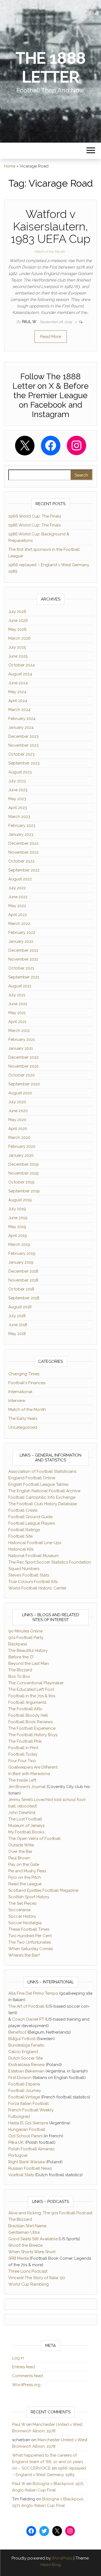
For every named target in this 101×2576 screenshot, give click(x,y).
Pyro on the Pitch (25, 1877)
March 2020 (19, 1138)
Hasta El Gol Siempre (28, 2123)
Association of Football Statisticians (42, 1471)
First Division (20, 2078)
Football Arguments (27, 1702)
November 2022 (23, 852)
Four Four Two (22, 1761)
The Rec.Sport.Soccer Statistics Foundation (50, 1562)
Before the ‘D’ (21, 1657)
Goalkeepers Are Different (33, 1767)
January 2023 (21, 834)
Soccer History (22, 1916)
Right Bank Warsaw (27, 2162)
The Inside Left (22, 1780)
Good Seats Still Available (33, 2239)
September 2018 (24, 1298)
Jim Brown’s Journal (27, 1787)
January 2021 (21, 1048)
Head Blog (51, 2565)
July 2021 (17, 995)
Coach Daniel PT (28, 2019)
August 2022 (20, 879)
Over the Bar (20, 1852)
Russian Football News (30, 2168)
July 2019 (17, 1209)
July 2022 (17, 888)
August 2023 (20, 772)
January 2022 (21, 941)
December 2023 (23, 736)
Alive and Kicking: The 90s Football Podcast (50, 2213)
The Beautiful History (28, 1651)
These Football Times (29, 1929)
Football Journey (25, 2091)
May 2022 (17, 906)
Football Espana (24, 2084)
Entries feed (23, 2367)
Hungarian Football (27, 2129)
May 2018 (17, 1334)
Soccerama (19, 1910)
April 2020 (18, 1129)
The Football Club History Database (43, 1504)
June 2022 (18, 897)
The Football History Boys (33, 1735)
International (20, 1392)
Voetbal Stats (21, 2175)
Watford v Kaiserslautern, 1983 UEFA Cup (51, 227)
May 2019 (17, 1227)
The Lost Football (25, 1819)
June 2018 (18, 1325)
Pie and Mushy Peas (27, 1871)
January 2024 (21, 727)
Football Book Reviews (30, 1722)
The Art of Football (26, 2006)
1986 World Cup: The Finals (34, 525)
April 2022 (18, 915)
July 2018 (17, 1316)
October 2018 (21, 1289)
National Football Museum (34, 1556)
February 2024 (22, 719)
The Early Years (23, 1418)
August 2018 (20, 1307)
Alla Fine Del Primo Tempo (33, 1993)
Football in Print (23, 1748)
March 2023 (19, 817)
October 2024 (22, 665)
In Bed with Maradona (29, 1774)
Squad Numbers (24, 1569)
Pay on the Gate (24, 1864)
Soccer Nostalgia (25, 1923)
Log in (18, 2358)
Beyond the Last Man (29, 1663)
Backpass (18, 1644)
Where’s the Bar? (24, 1955)
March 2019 (19, 1245)
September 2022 (24, 870)
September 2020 (24, 1084)
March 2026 (20, 638)
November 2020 (24, 1066)
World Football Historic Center (37, 1588)
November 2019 (23, 1173)
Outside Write (21, 1845)
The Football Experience (32, 1728)
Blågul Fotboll (22, 2039)
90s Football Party (26, 1638)
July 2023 (17, 781)
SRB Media (19, 2258)
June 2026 (18, 620)
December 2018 (23, 1271)
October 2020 (22, 1075)
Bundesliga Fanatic (27, 2045)
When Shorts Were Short (32, 2252)
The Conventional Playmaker (36, 1683)
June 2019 (18, 1218)
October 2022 (21, 861)
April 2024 (18, 701)
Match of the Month (49, 252)
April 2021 (17, 1022)
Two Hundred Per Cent (30, 1936)
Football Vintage (24, 2097)
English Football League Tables (38, 1484)
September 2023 (24, 763)
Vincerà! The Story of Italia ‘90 (37, 2278)
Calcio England (23, 2052)
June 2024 (18, 683)
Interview (17, 1401)
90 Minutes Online (25, 1631)
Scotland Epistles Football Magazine (43, 1890)
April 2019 (18, 1236)
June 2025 (18, 656)
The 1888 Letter (50, 68)
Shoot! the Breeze (25, 2245)
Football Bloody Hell (28, 1715)
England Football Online (32, 1478)
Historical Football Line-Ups (35, 1543)
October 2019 (21, 1182)
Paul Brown (19, 1858)
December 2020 (24, 1057)
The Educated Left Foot (31, 1689)
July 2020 (17, 1102)
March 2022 (19, 924)
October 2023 (21, 754)
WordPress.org (26, 2385)
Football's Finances (27, 1383)
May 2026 (18, 629)
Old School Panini (25, 2136)
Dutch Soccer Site (26, 2058)
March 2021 (19, 1031)
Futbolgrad (19, 2117)
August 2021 (20, 986)
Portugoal (18, 2155)
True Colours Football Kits (33, 1582)
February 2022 (22, 933)
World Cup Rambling (29, 2284)
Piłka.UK (16, 2142)
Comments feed (27, 2376)
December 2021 (23, 950)
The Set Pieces (22, 1903)
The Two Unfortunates (30, 1942)
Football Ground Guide (30, 1517)
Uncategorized (23, 1427)
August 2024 (20, 674)
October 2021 (21, 968)
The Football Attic (25, 1709)
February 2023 (22, 826)
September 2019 (24, 1191)
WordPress (62, 2558)
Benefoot (17, 2032)
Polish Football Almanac (32, 2149)
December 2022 (23, 843)
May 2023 (17, 799)
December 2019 (23, 1164)
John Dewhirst (22, 1813)
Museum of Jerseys (26, 1826)
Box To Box (19, 1676)
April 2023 (18, 808)
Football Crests (23, 1510)
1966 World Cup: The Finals (35, 516)
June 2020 (18, 1111)
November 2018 (23, 1280)
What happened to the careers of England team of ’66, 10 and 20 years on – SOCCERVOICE (48, 2462)
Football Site (20, 1536)
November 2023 (23, 745)
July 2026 (17, 612)
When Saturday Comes (31, 1949)
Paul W (30, 322)
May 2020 (17, 1120)
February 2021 (22, 1039)
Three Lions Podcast (28, 2271)
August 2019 (20, 1200)
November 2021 (23, 959)
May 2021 (17, 1013)
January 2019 (21, 1262)
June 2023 (18, 790)
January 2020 (21, 1155)
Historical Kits (21, 1549)
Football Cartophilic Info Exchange (42, 1497)
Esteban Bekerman (26, 2071)
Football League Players (32, 1523)
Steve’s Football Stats (29, 1575)
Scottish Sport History (29, 1897)
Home (10, 166)
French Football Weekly (31, 2110)
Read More (51, 337)
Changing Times (24, 1374)
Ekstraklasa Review (27, 2065)
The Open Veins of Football (34, 1839)
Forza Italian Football (29, 2104)
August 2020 (20, 1093)
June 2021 (18, 1004)
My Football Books (26, 1832)
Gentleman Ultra (24, 2232)
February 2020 (22, 1146)
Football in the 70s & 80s (32, 1696)
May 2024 (17, 692)
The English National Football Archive (44, 1491)
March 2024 (19, 710)
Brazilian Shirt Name (27, 2226)
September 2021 (24, 977)
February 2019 (22, 1253)
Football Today (23, 1754)
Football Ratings (24, 1530)
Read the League (25, 1884)
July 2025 (17, 647)
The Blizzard (20, 1670)
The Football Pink (25, 1741)
